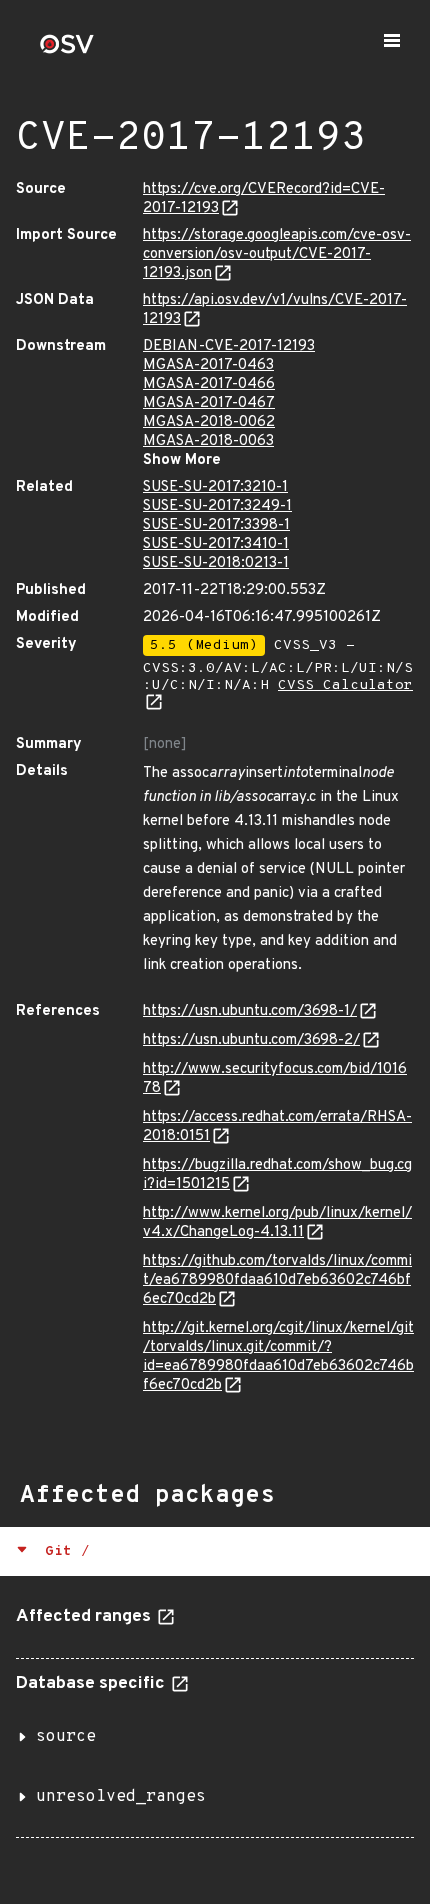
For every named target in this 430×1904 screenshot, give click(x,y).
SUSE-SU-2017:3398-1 (216, 525)
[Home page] (67, 50)
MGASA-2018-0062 (209, 422)
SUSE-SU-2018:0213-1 (216, 563)
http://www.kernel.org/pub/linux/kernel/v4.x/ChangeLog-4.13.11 (277, 1223)
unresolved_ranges (121, 1797)
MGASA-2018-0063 (208, 441)
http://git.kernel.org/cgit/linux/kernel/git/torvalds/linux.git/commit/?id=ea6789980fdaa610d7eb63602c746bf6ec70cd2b (278, 1357)
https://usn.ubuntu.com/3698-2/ (251, 1040)
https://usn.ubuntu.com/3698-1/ (250, 1011)
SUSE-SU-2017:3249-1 (217, 506)
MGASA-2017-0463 (208, 365)
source (66, 1737)
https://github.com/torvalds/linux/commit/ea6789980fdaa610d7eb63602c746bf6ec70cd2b (277, 1280)
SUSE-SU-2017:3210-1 (215, 487)
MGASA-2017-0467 (209, 403)
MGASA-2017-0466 (209, 384)
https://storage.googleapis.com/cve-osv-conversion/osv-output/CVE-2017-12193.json (277, 254)
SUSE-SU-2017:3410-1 (216, 544)
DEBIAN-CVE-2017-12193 (229, 346)
